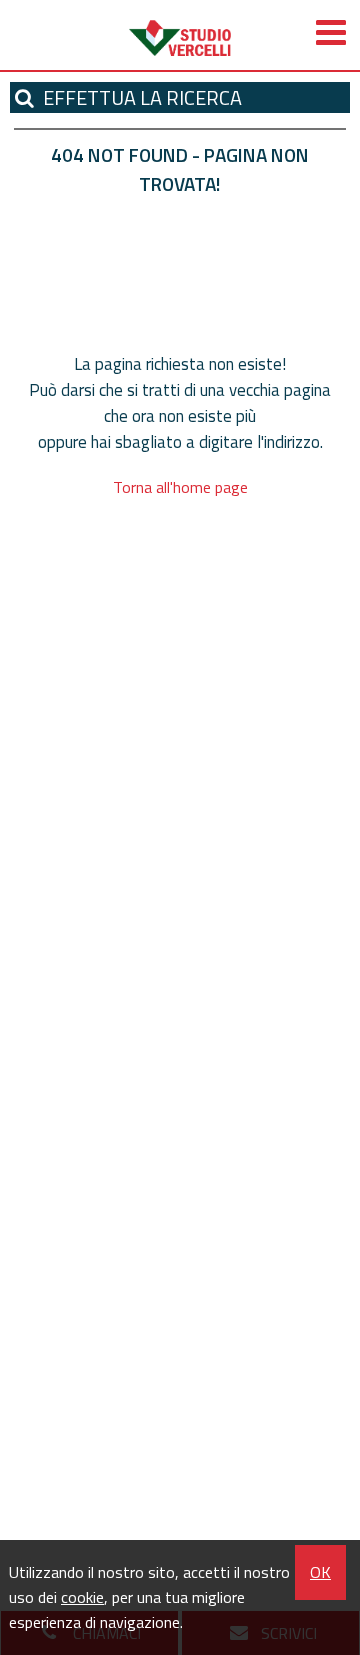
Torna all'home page (180, 487)
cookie (82, 1597)
